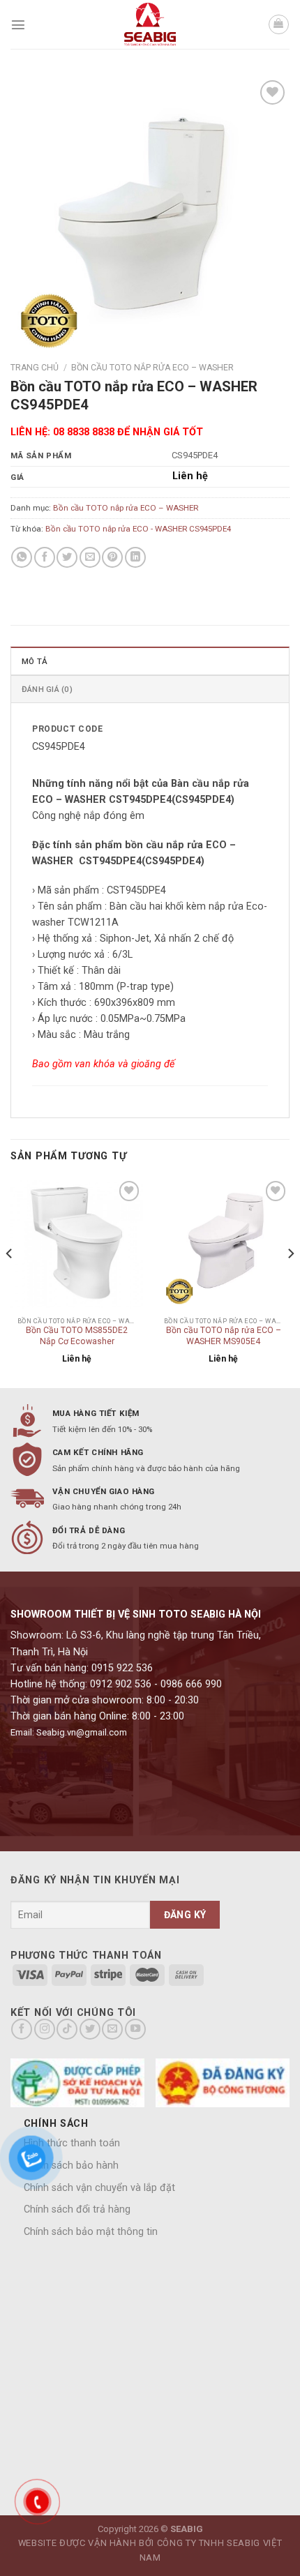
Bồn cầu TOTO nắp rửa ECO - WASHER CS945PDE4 (138, 529)
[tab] (150, 661)
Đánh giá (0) (47, 689)
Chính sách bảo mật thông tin (91, 2232)
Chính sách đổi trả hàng (77, 2209)
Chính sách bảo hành (71, 2166)
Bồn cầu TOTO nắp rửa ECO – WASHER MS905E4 (224, 1336)
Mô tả (35, 661)
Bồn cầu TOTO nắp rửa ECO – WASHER (152, 368)
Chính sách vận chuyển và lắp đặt (99, 2188)
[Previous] (10, 1281)
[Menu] (18, 24)
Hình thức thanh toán (72, 2143)
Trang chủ (35, 368)
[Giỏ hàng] (279, 25)
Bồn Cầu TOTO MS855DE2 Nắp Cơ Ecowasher (77, 1336)
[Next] (290, 1281)
